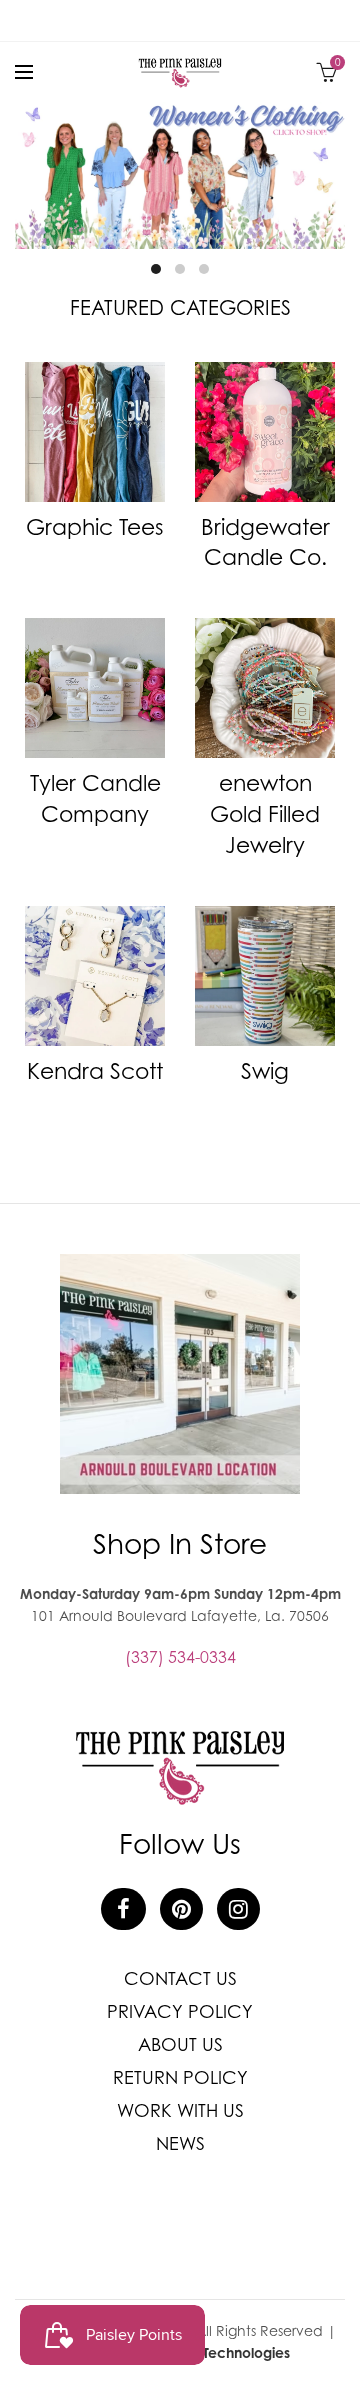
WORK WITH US (180, 2110)
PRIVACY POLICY (180, 2011)
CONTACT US (180, 1978)
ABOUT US (180, 2044)
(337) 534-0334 (180, 1657)
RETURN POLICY (180, 2077)
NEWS (180, 2143)
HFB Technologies (232, 2352)
